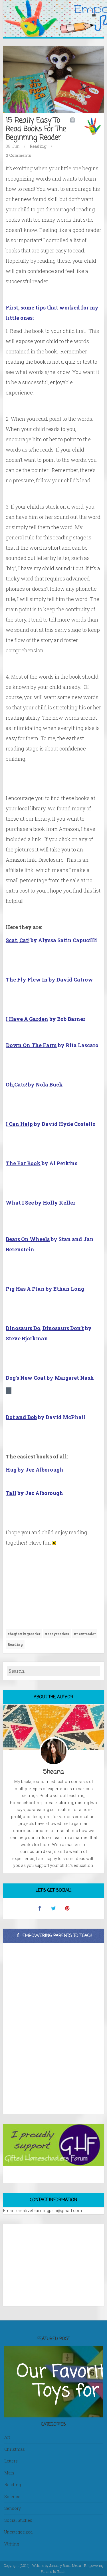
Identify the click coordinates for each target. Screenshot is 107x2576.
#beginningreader (24, 1634)
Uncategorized (19, 2532)
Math (9, 2473)
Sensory (13, 2508)
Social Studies (18, 2520)
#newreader (85, 1634)
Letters (11, 2461)
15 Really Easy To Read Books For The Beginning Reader (36, 129)
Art (7, 2437)
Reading (38, 146)
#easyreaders (57, 1634)
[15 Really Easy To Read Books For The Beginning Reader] (53, 79)
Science (12, 2497)
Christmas (15, 2449)
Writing (12, 2544)
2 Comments (18, 155)
